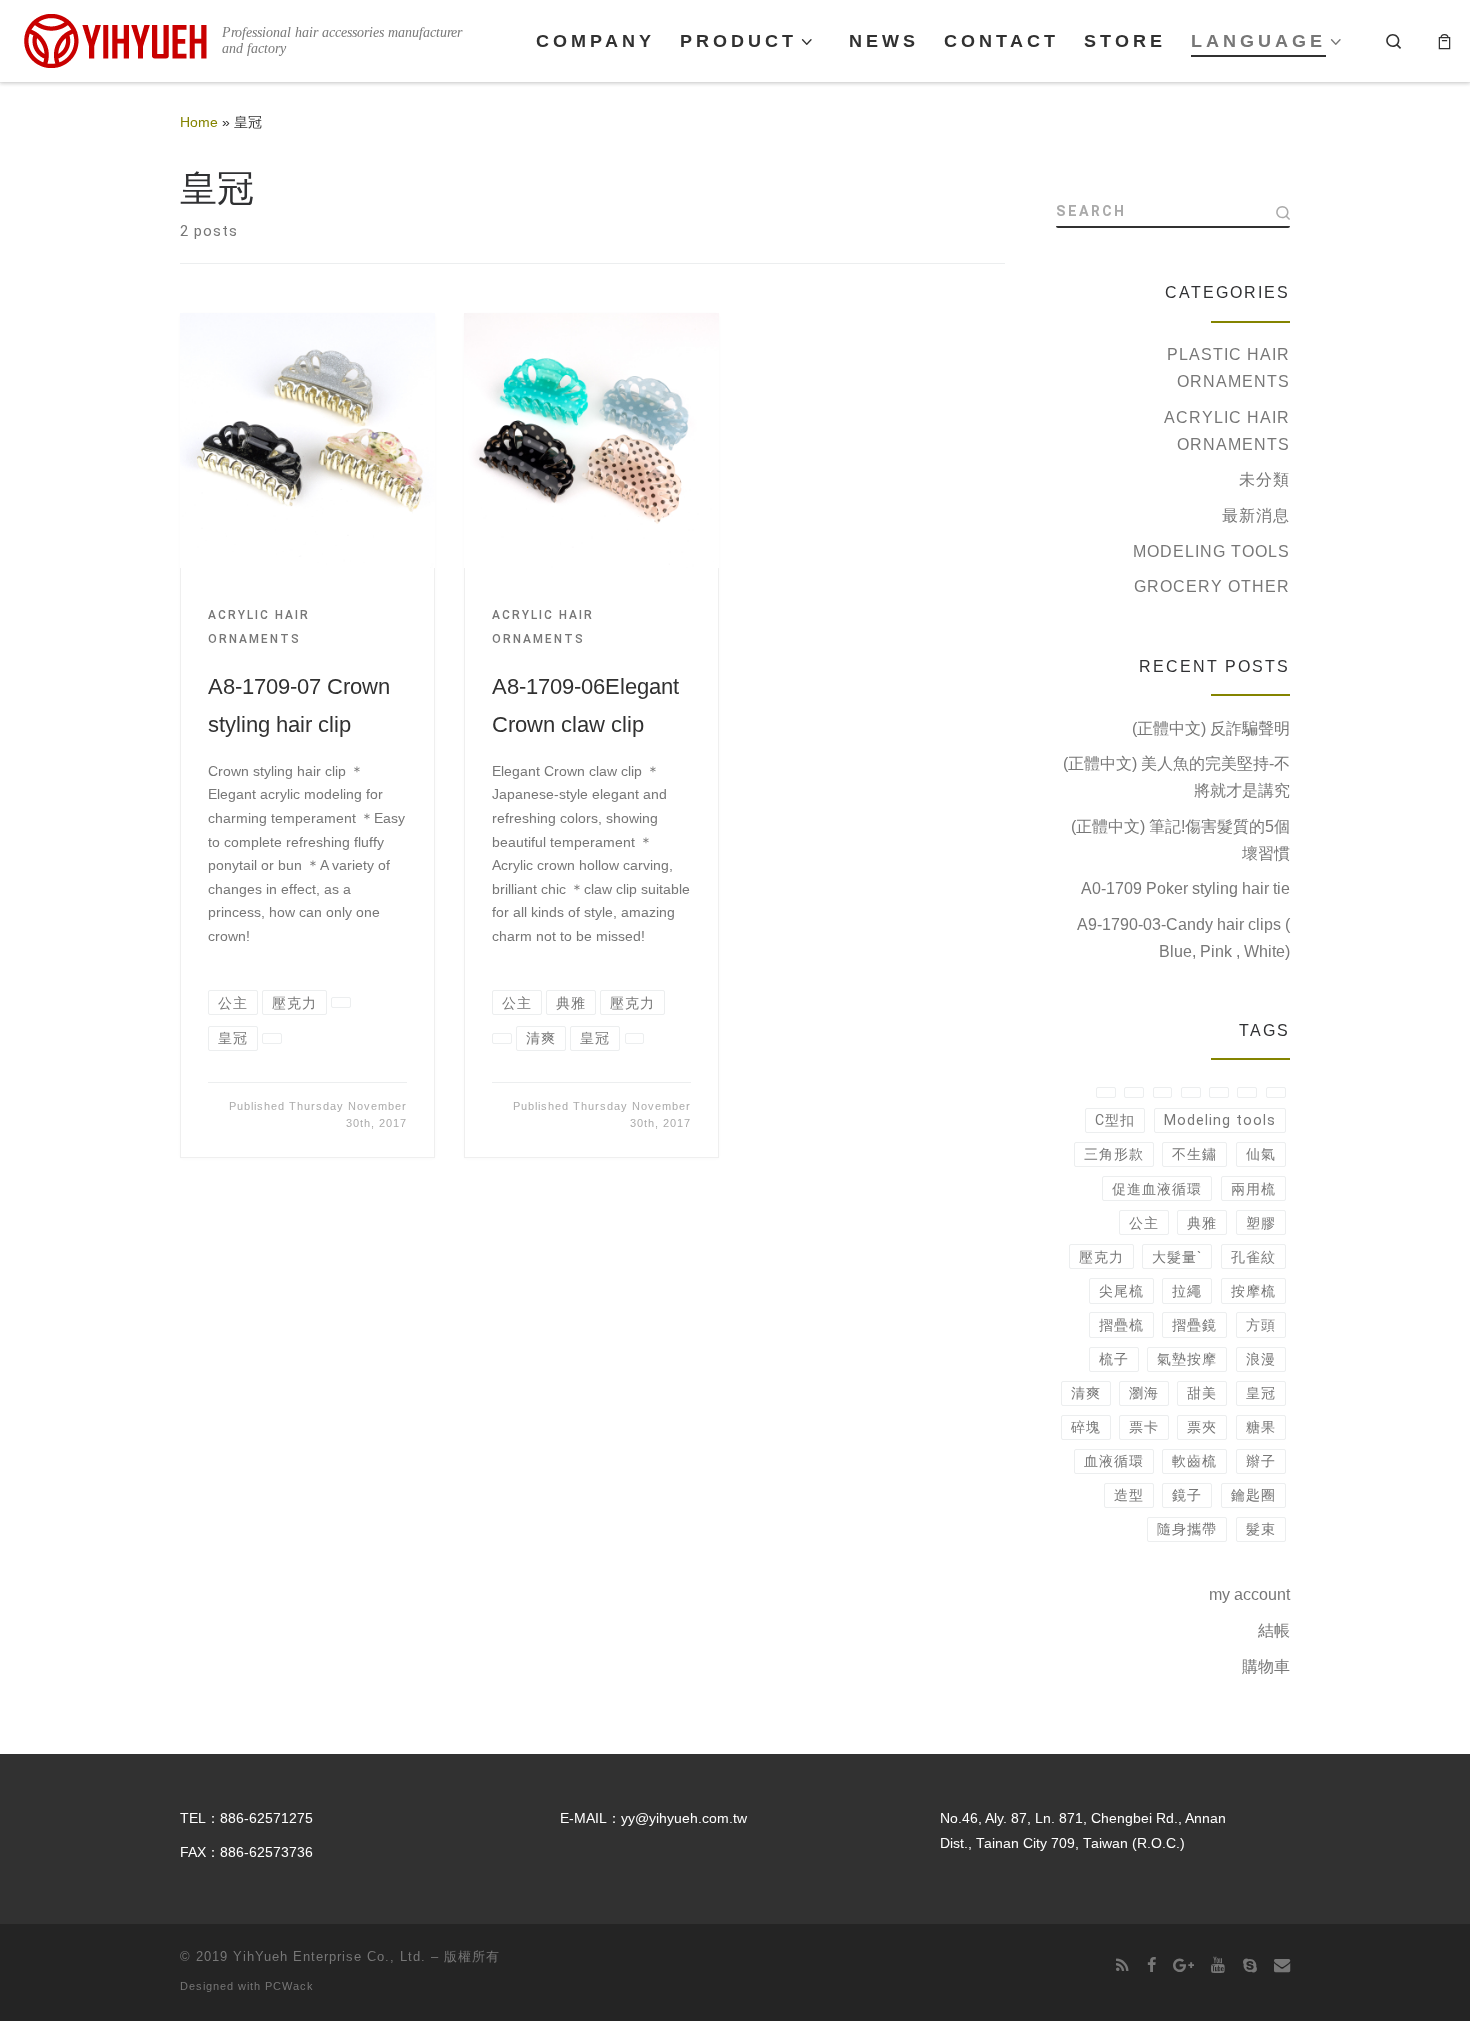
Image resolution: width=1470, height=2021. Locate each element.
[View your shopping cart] (1444, 41)
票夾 (1202, 1427)
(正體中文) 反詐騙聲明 (1211, 728)
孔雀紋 (1253, 1257)
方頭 (1261, 1325)
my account (1249, 1594)
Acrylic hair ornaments (1227, 431)
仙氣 (1261, 1154)
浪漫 (1261, 1359)
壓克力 (1101, 1257)
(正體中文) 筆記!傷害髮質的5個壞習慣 (1180, 840)
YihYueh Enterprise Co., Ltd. (329, 1956)
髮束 (1261, 1529)
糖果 (1261, 1427)
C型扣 (1115, 1120)
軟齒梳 (1194, 1461)
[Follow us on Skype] (1250, 1965)
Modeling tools (1211, 551)
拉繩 (1187, 1291)
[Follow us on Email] (1282, 1965)
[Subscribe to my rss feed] (1122, 1965)
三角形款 (1114, 1154)
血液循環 (1114, 1461)
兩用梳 (1253, 1189)
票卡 (1144, 1427)
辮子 (1261, 1461)
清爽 (1086, 1393)
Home (199, 122)
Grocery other (1212, 586)
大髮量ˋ (1177, 1257)
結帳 (1274, 1630)
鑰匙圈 (1253, 1495)
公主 (1144, 1223)
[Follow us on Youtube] (1218, 1965)
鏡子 (1187, 1495)
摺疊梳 (1121, 1325)
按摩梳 (1253, 1291)
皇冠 (1261, 1393)
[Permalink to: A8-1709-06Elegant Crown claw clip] (591, 440)
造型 (1129, 1495)
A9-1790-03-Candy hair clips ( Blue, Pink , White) (1183, 938)
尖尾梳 (1121, 1291)
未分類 (1264, 479)
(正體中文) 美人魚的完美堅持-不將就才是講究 (1176, 777)
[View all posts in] (341, 1002)
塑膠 (1261, 1223)
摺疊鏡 (1194, 1325)
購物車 (1266, 1666)
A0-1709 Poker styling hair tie (1185, 888)
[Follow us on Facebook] (1151, 1965)
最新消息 (1256, 515)
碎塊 (1086, 1427)
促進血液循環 (1157, 1189)
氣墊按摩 (1187, 1359)
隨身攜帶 (1187, 1529)
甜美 (1202, 1393)
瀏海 (1144, 1393)
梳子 (1114, 1359)
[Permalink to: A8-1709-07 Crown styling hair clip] (307, 440)
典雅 (1202, 1223)
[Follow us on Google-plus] (1183, 1965)
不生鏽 (1194, 1154)
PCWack (289, 1986)
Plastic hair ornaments (1228, 368)
